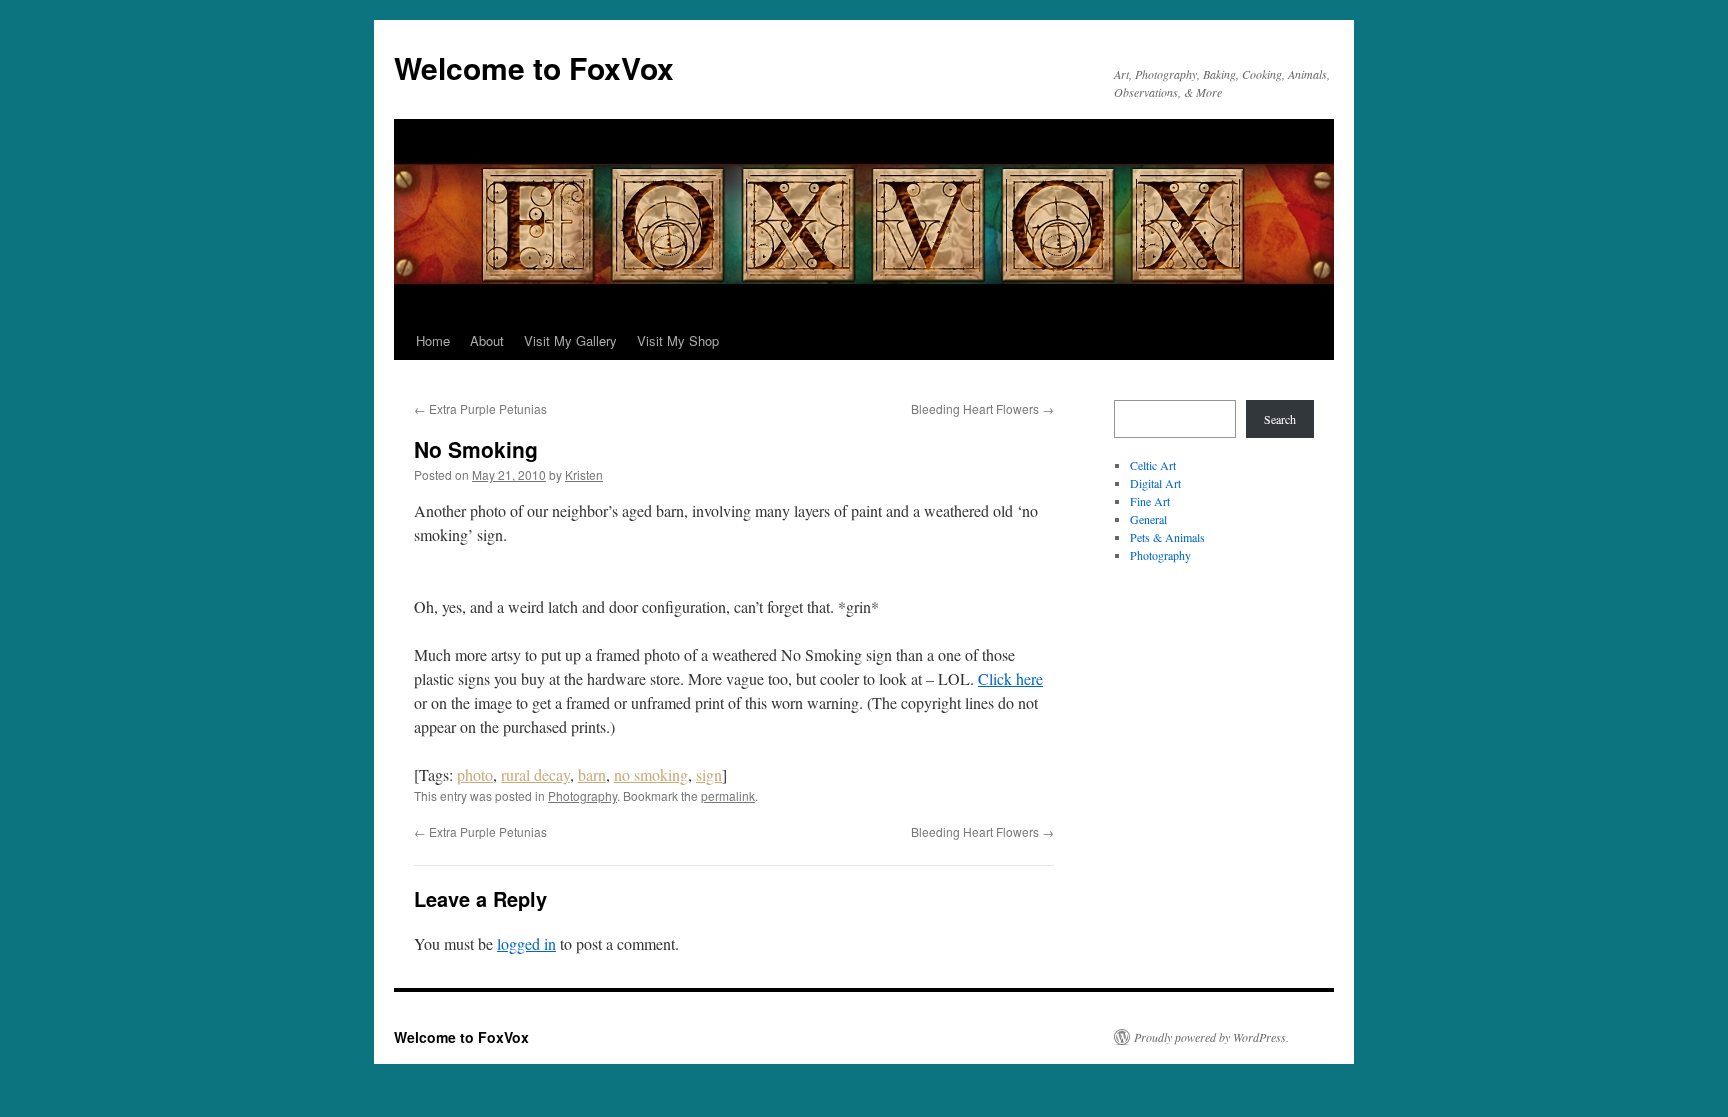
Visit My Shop (678, 340)
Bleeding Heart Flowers (982, 408)
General (1148, 519)
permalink (728, 795)
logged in (526, 943)
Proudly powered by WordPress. (1211, 1037)
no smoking (651, 774)
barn (592, 774)
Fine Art (1150, 501)
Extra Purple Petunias (480, 408)
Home (433, 340)
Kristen (584, 474)
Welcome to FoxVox (534, 67)
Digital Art (1155, 483)
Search (1280, 419)
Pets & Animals (1167, 537)
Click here (1010, 678)
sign (709, 774)
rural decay (535, 774)
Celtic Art (1153, 465)
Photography (582, 795)
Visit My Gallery (570, 340)
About (487, 340)
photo (475, 774)
